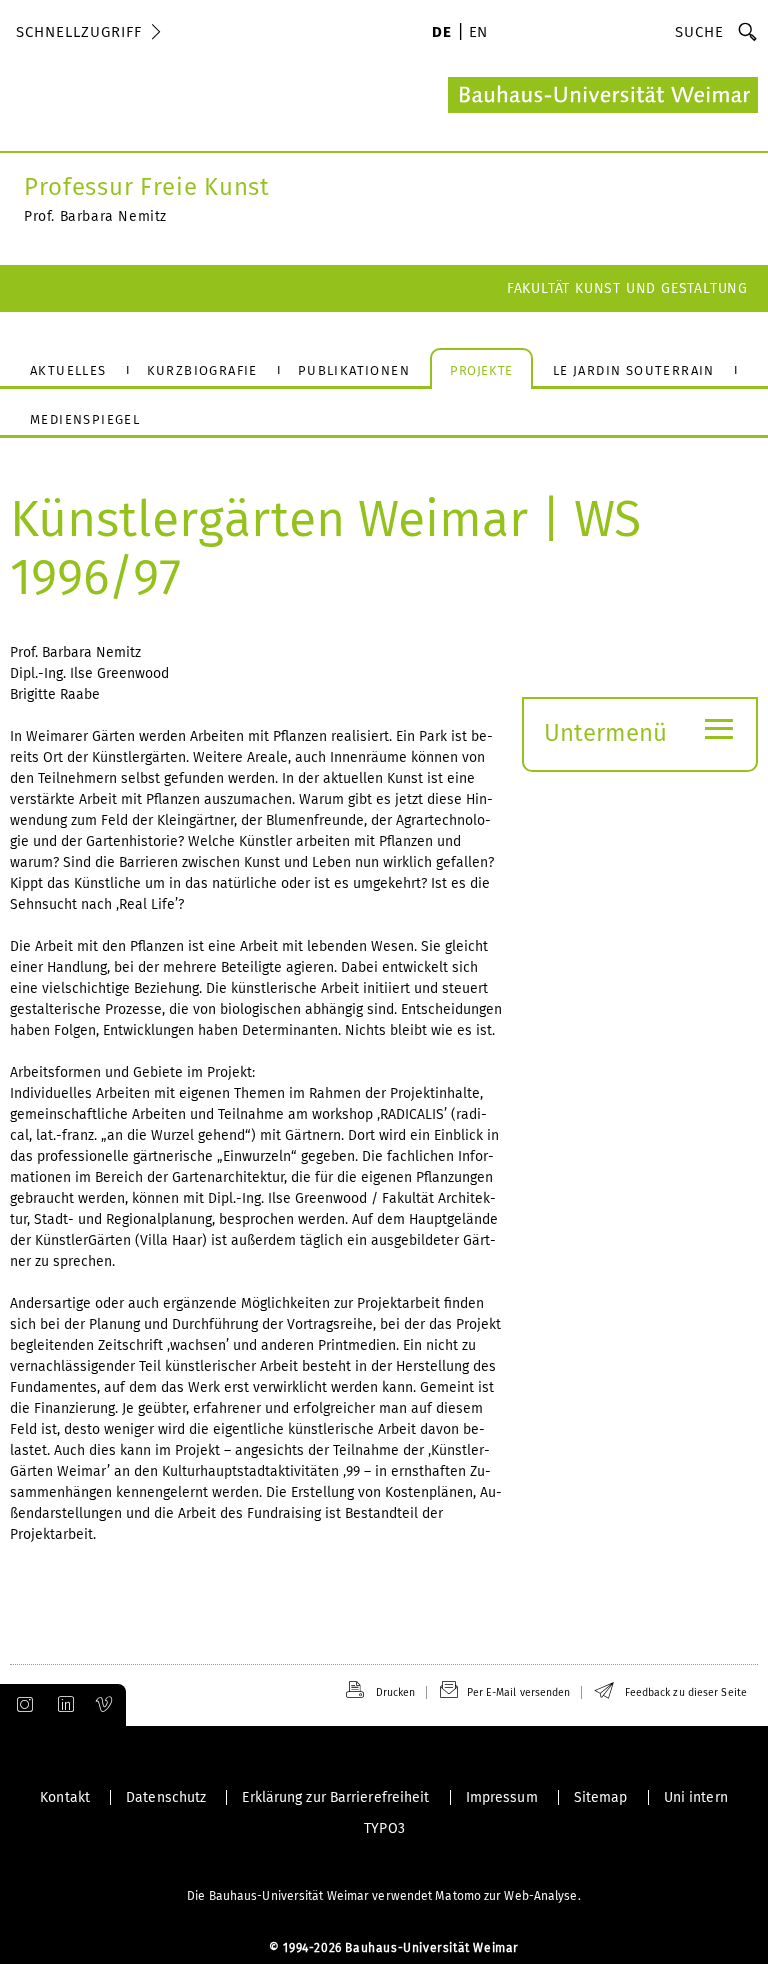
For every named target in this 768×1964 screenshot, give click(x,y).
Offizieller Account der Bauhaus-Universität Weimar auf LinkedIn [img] (63, 1705)
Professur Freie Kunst (147, 187)
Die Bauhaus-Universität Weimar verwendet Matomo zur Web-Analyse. (383, 1896)
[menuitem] (441, 34)
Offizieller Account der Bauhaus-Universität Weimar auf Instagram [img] (21, 1705)
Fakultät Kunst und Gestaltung (627, 288)
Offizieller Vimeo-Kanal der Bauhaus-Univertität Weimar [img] (105, 1705)
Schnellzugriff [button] (79, 32)
